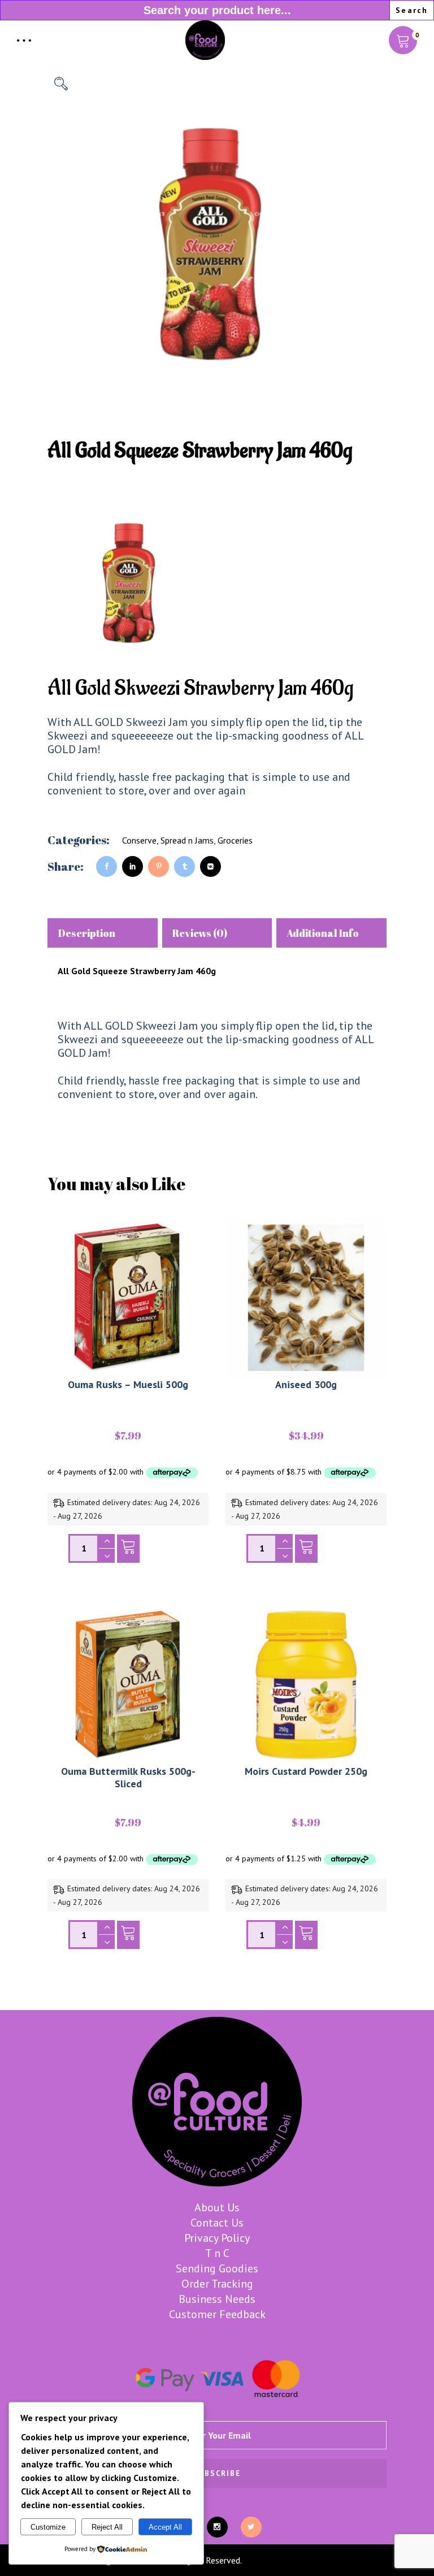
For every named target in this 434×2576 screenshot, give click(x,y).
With (70, 1026)
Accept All (165, 2527)
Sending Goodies (217, 2268)
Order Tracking (217, 2284)
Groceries (235, 840)
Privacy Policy (217, 2238)
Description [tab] (86, 933)
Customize (48, 2527)
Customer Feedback (217, 2314)
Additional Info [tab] (323, 933)
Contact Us (217, 2223)
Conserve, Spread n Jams (168, 840)
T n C (217, 2253)
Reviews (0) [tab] (200, 933)
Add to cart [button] (128, 1551)
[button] (61, 84)
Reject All (107, 2527)
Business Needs (217, 2299)
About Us (217, 2207)
